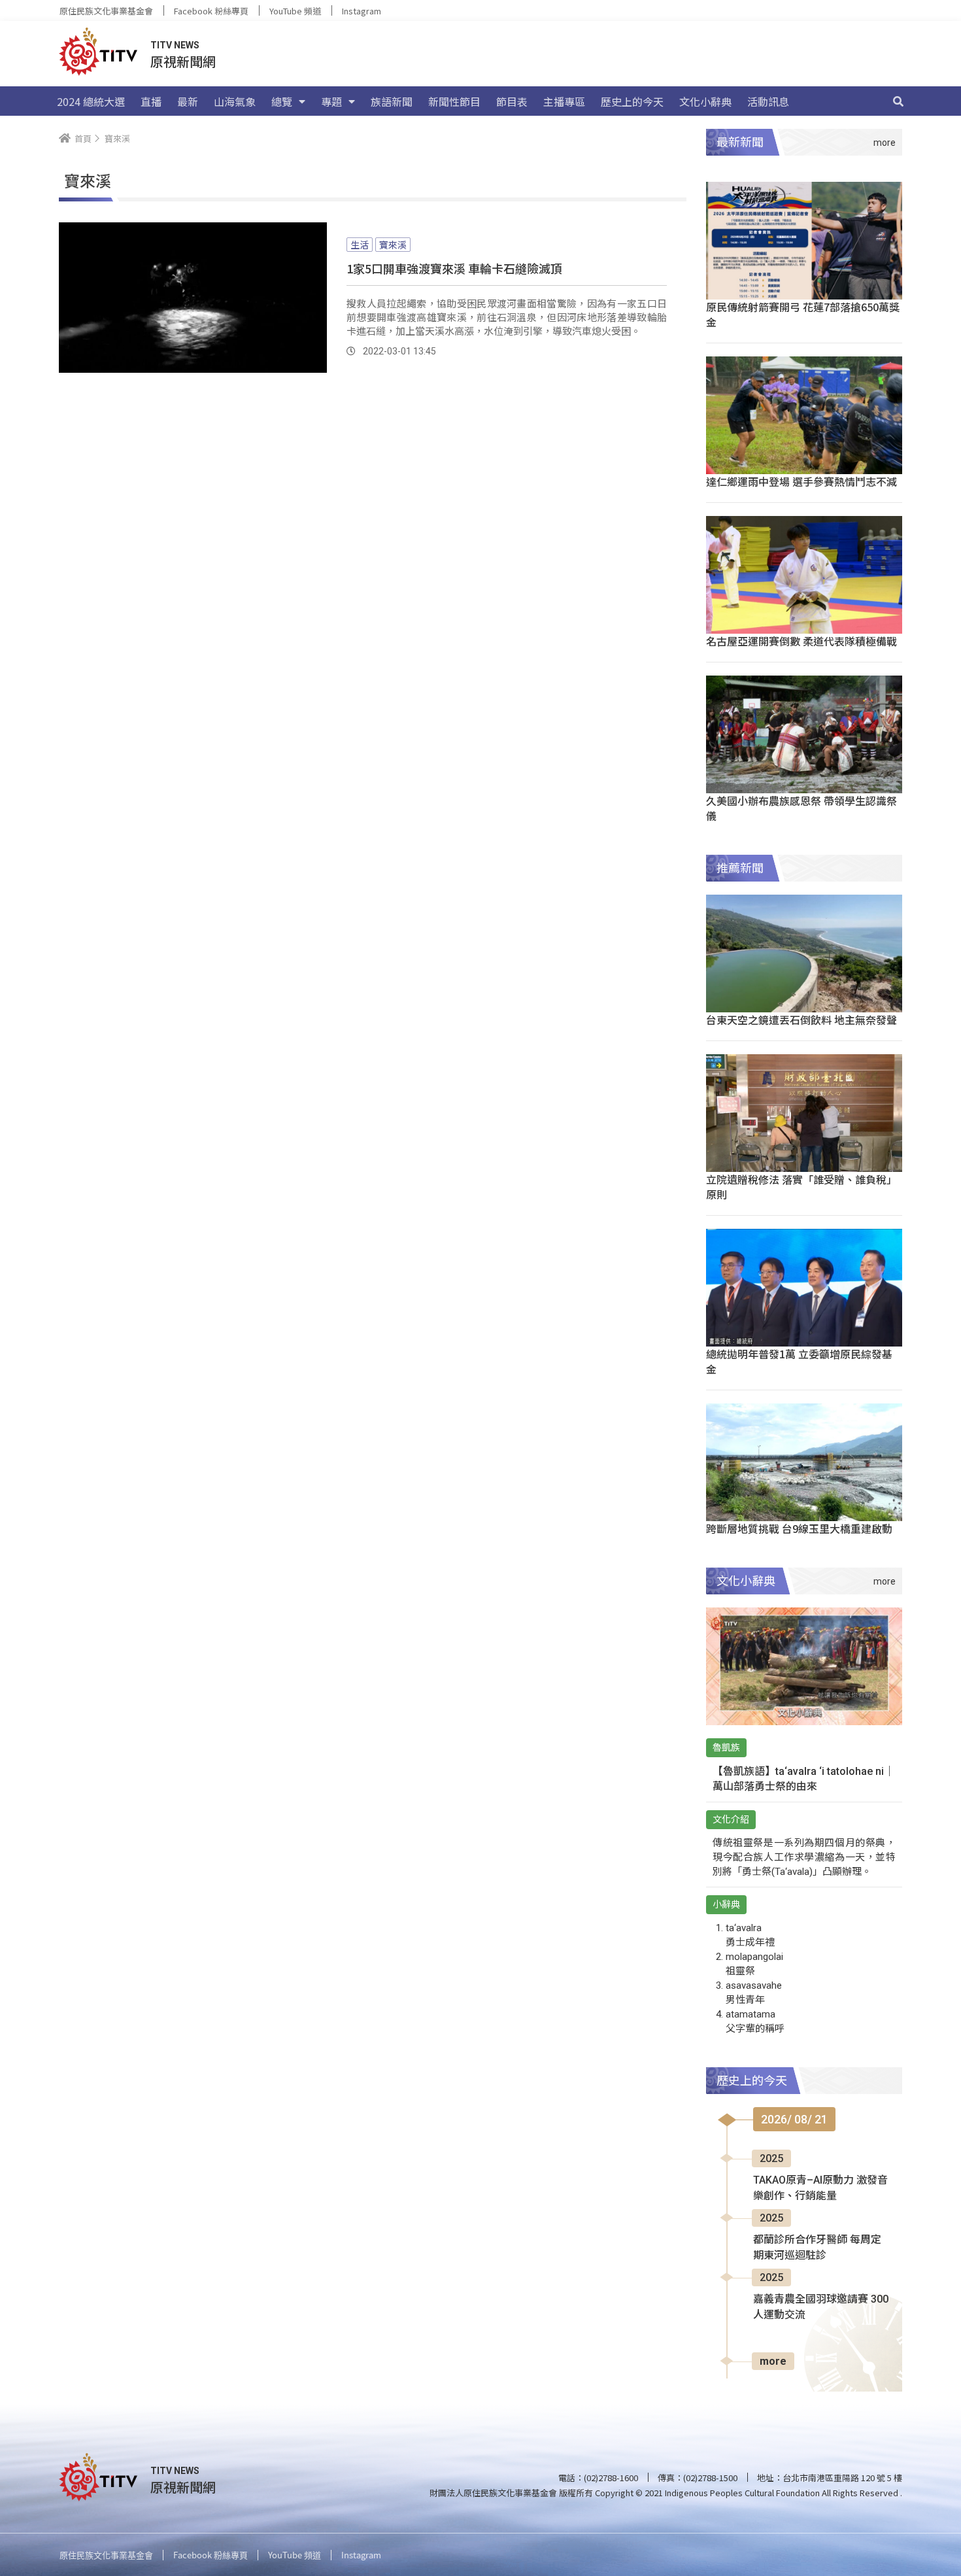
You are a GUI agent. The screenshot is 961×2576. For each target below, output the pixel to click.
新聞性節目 (454, 101)
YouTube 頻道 (295, 11)
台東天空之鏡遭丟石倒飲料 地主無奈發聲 (801, 1020)
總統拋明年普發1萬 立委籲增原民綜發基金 (799, 1361)
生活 (360, 245)
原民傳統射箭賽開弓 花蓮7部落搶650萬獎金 (803, 314)
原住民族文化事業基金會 (106, 11)
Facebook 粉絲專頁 (211, 11)
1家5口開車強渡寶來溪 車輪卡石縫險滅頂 (454, 268)
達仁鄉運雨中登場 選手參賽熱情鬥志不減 (801, 481)
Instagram (362, 11)
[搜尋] (898, 101)
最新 (188, 101)
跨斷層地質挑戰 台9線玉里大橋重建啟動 (799, 1528)
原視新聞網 (183, 61)
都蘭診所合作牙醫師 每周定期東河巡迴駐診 (817, 2247)
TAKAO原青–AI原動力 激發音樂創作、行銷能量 (820, 2188)
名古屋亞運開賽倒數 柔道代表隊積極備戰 (801, 641)
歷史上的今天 (632, 101)
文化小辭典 (705, 101)
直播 (151, 101)
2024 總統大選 (91, 101)
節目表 (512, 101)
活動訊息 (768, 101)
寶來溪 (393, 245)
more (773, 2361)
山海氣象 (235, 101)
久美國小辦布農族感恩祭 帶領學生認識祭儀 (801, 808)
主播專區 (564, 101)
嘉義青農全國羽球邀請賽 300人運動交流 (821, 2307)
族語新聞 (392, 101)
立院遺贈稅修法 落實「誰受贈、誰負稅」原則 (801, 1187)
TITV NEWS (175, 45)
